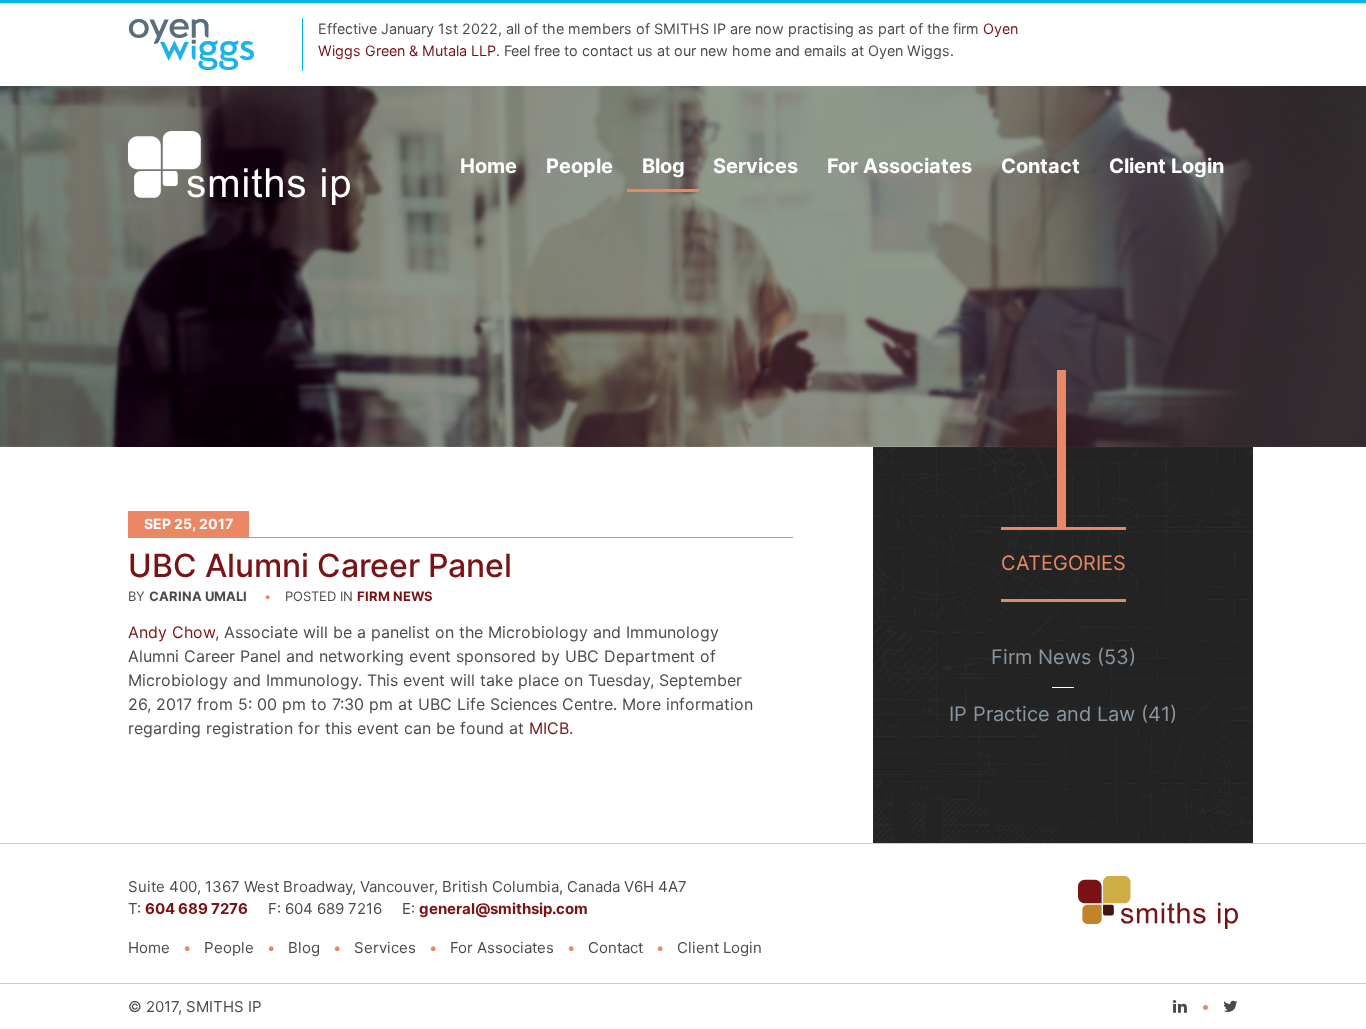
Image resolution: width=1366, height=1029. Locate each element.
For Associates (899, 166)
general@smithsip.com (503, 908)
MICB (549, 728)
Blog (663, 166)
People (579, 166)
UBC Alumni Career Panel (320, 565)
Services (755, 166)
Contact (1040, 166)
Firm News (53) (1063, 657)
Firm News (395, 596)
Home (488, 166)
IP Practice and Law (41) (1063, 714)
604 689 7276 (196, 908)
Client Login (1166, 166)
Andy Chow (171, 632)
